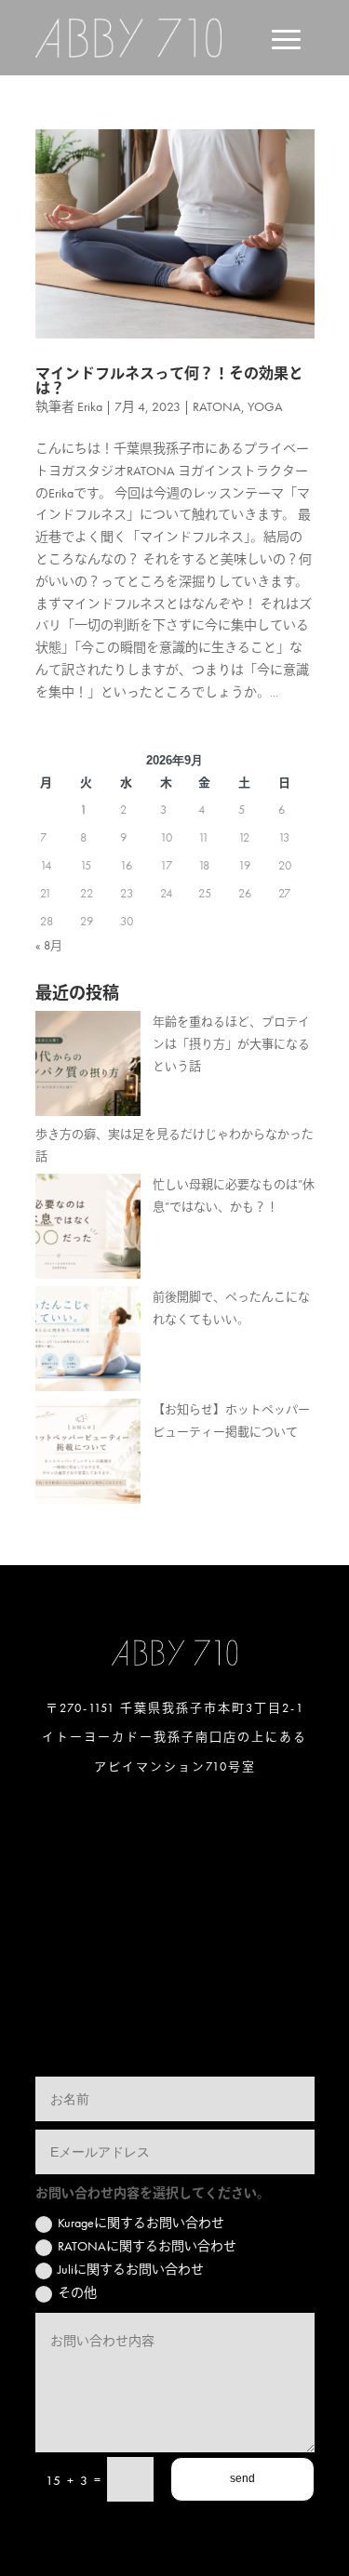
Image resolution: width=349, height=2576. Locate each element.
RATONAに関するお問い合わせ (147, 2246)
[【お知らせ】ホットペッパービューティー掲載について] (88, 1455)
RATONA (217, 406)
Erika (90, 406)
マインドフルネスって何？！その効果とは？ (169, 381)
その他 (77, 2292)
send (242, 2478)
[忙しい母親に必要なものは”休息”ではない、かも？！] (88, 1230)
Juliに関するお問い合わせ (131, 2269)
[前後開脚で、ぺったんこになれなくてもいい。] (88, 1342)
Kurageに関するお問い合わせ (141, 2223)
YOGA (265, 406)
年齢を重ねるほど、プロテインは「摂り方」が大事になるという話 (231, 1044)
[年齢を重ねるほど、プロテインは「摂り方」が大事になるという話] (88, 1067)
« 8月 (49, 945)
